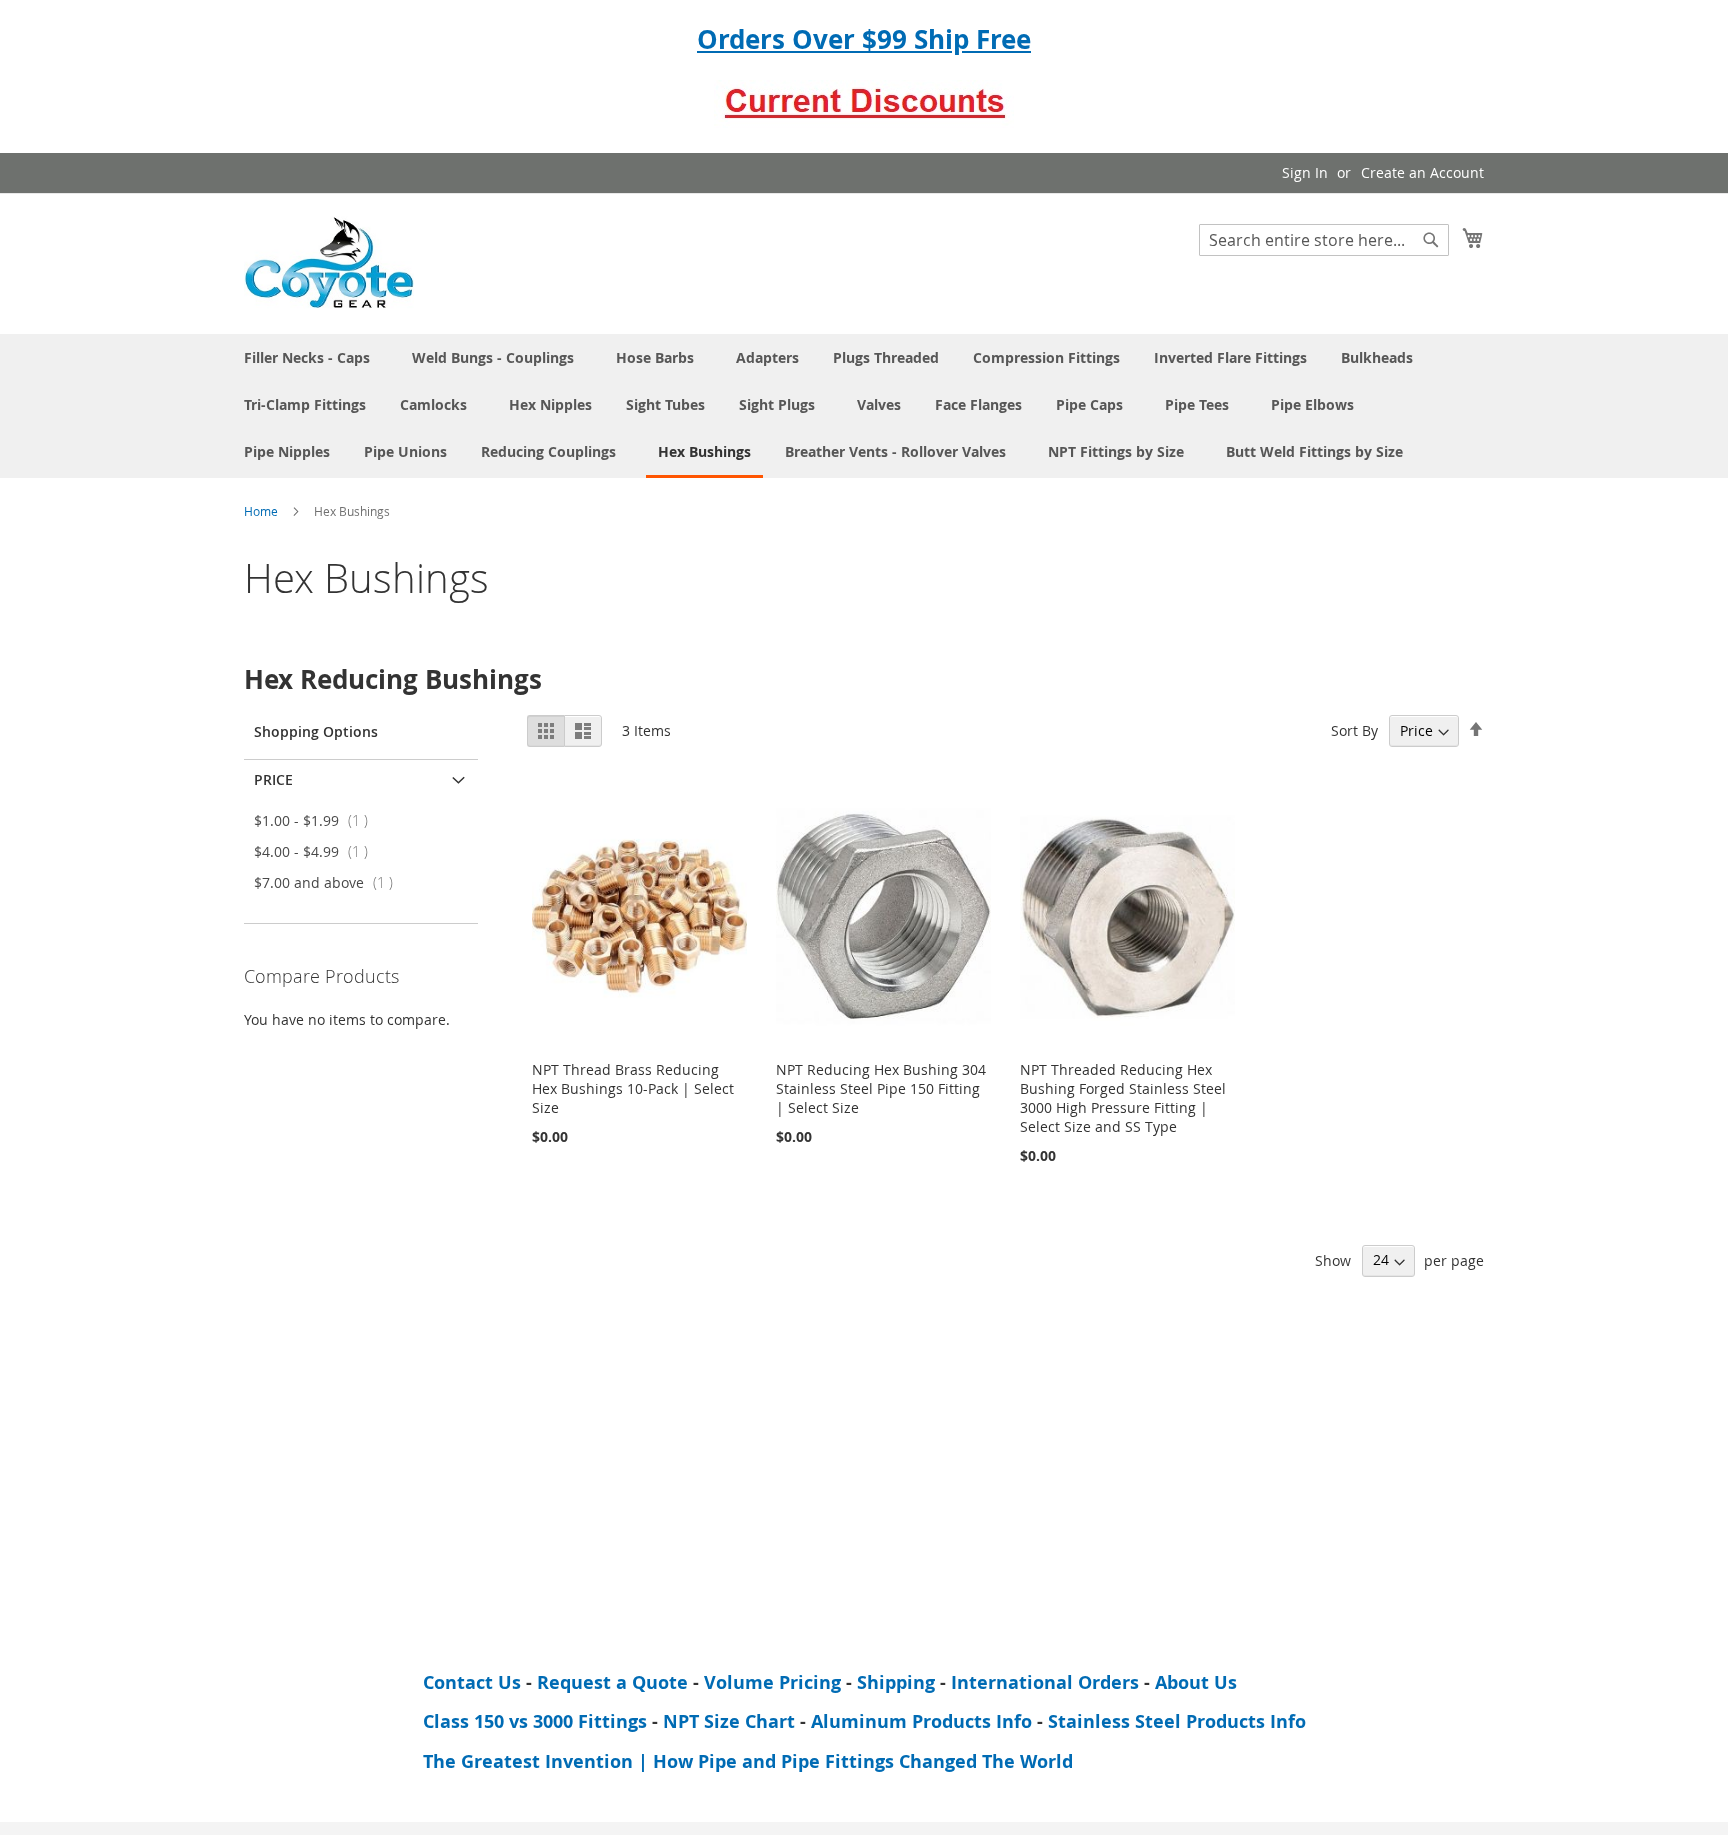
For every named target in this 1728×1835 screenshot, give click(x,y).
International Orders (1045, 1682)
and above (329, 882)
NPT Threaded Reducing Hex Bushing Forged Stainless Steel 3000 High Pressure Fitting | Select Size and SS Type (1123, 1098)
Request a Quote (612, 1682)
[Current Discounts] (864, 118)
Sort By (1354, 730)
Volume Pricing (772, 1682)
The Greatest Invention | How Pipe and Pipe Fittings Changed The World (748, 1761)
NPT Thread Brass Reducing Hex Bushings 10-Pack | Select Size (633, 1088)
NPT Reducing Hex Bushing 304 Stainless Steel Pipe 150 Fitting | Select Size (881, 1088)
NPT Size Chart (729, 1721)
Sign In (1305, 172)
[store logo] (329, 262)
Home (262, 511)
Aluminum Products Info (921, 1721)
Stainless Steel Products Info (1177, 1721)
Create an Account (1422, 172)
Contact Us (472, 1682)
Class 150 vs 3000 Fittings (535, 1721)
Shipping (896, 1682)
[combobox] (1324, 240)
